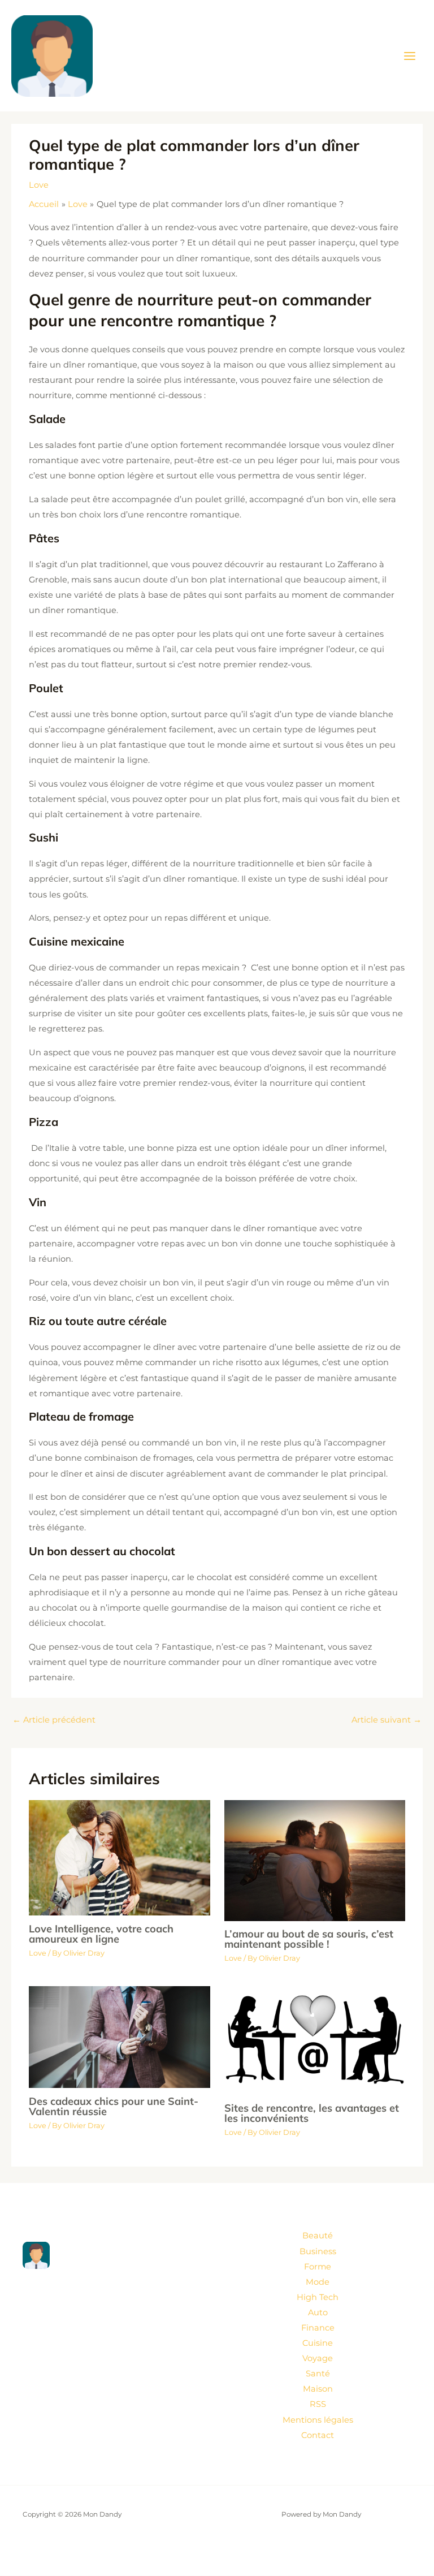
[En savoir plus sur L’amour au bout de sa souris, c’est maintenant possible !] (315, 1860)
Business (318, 2251)
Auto (318, 2312)
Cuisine (318, 2343)
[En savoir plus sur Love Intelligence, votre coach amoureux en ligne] (119, 1857)
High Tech (318, 2297)
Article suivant (387, 1720)
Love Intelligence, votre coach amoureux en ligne (101, 1934)
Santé (318, 2374)
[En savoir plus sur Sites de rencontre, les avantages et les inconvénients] (315, 2040)
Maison (318, 2389)
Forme (318, 2267)
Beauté (318, 2236)
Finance (318, 2328)
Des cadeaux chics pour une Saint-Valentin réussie (114, 2106)
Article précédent (54, 1720)
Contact (318, 2435)
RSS (318, 2404)
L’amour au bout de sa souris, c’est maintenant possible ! (309, 1939)
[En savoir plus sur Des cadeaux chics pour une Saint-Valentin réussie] (119, 2036)
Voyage (318, 2358)
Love (39, 185)
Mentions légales (318, 2420)
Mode (318, 2282)
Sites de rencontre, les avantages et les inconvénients (312, 2113)
